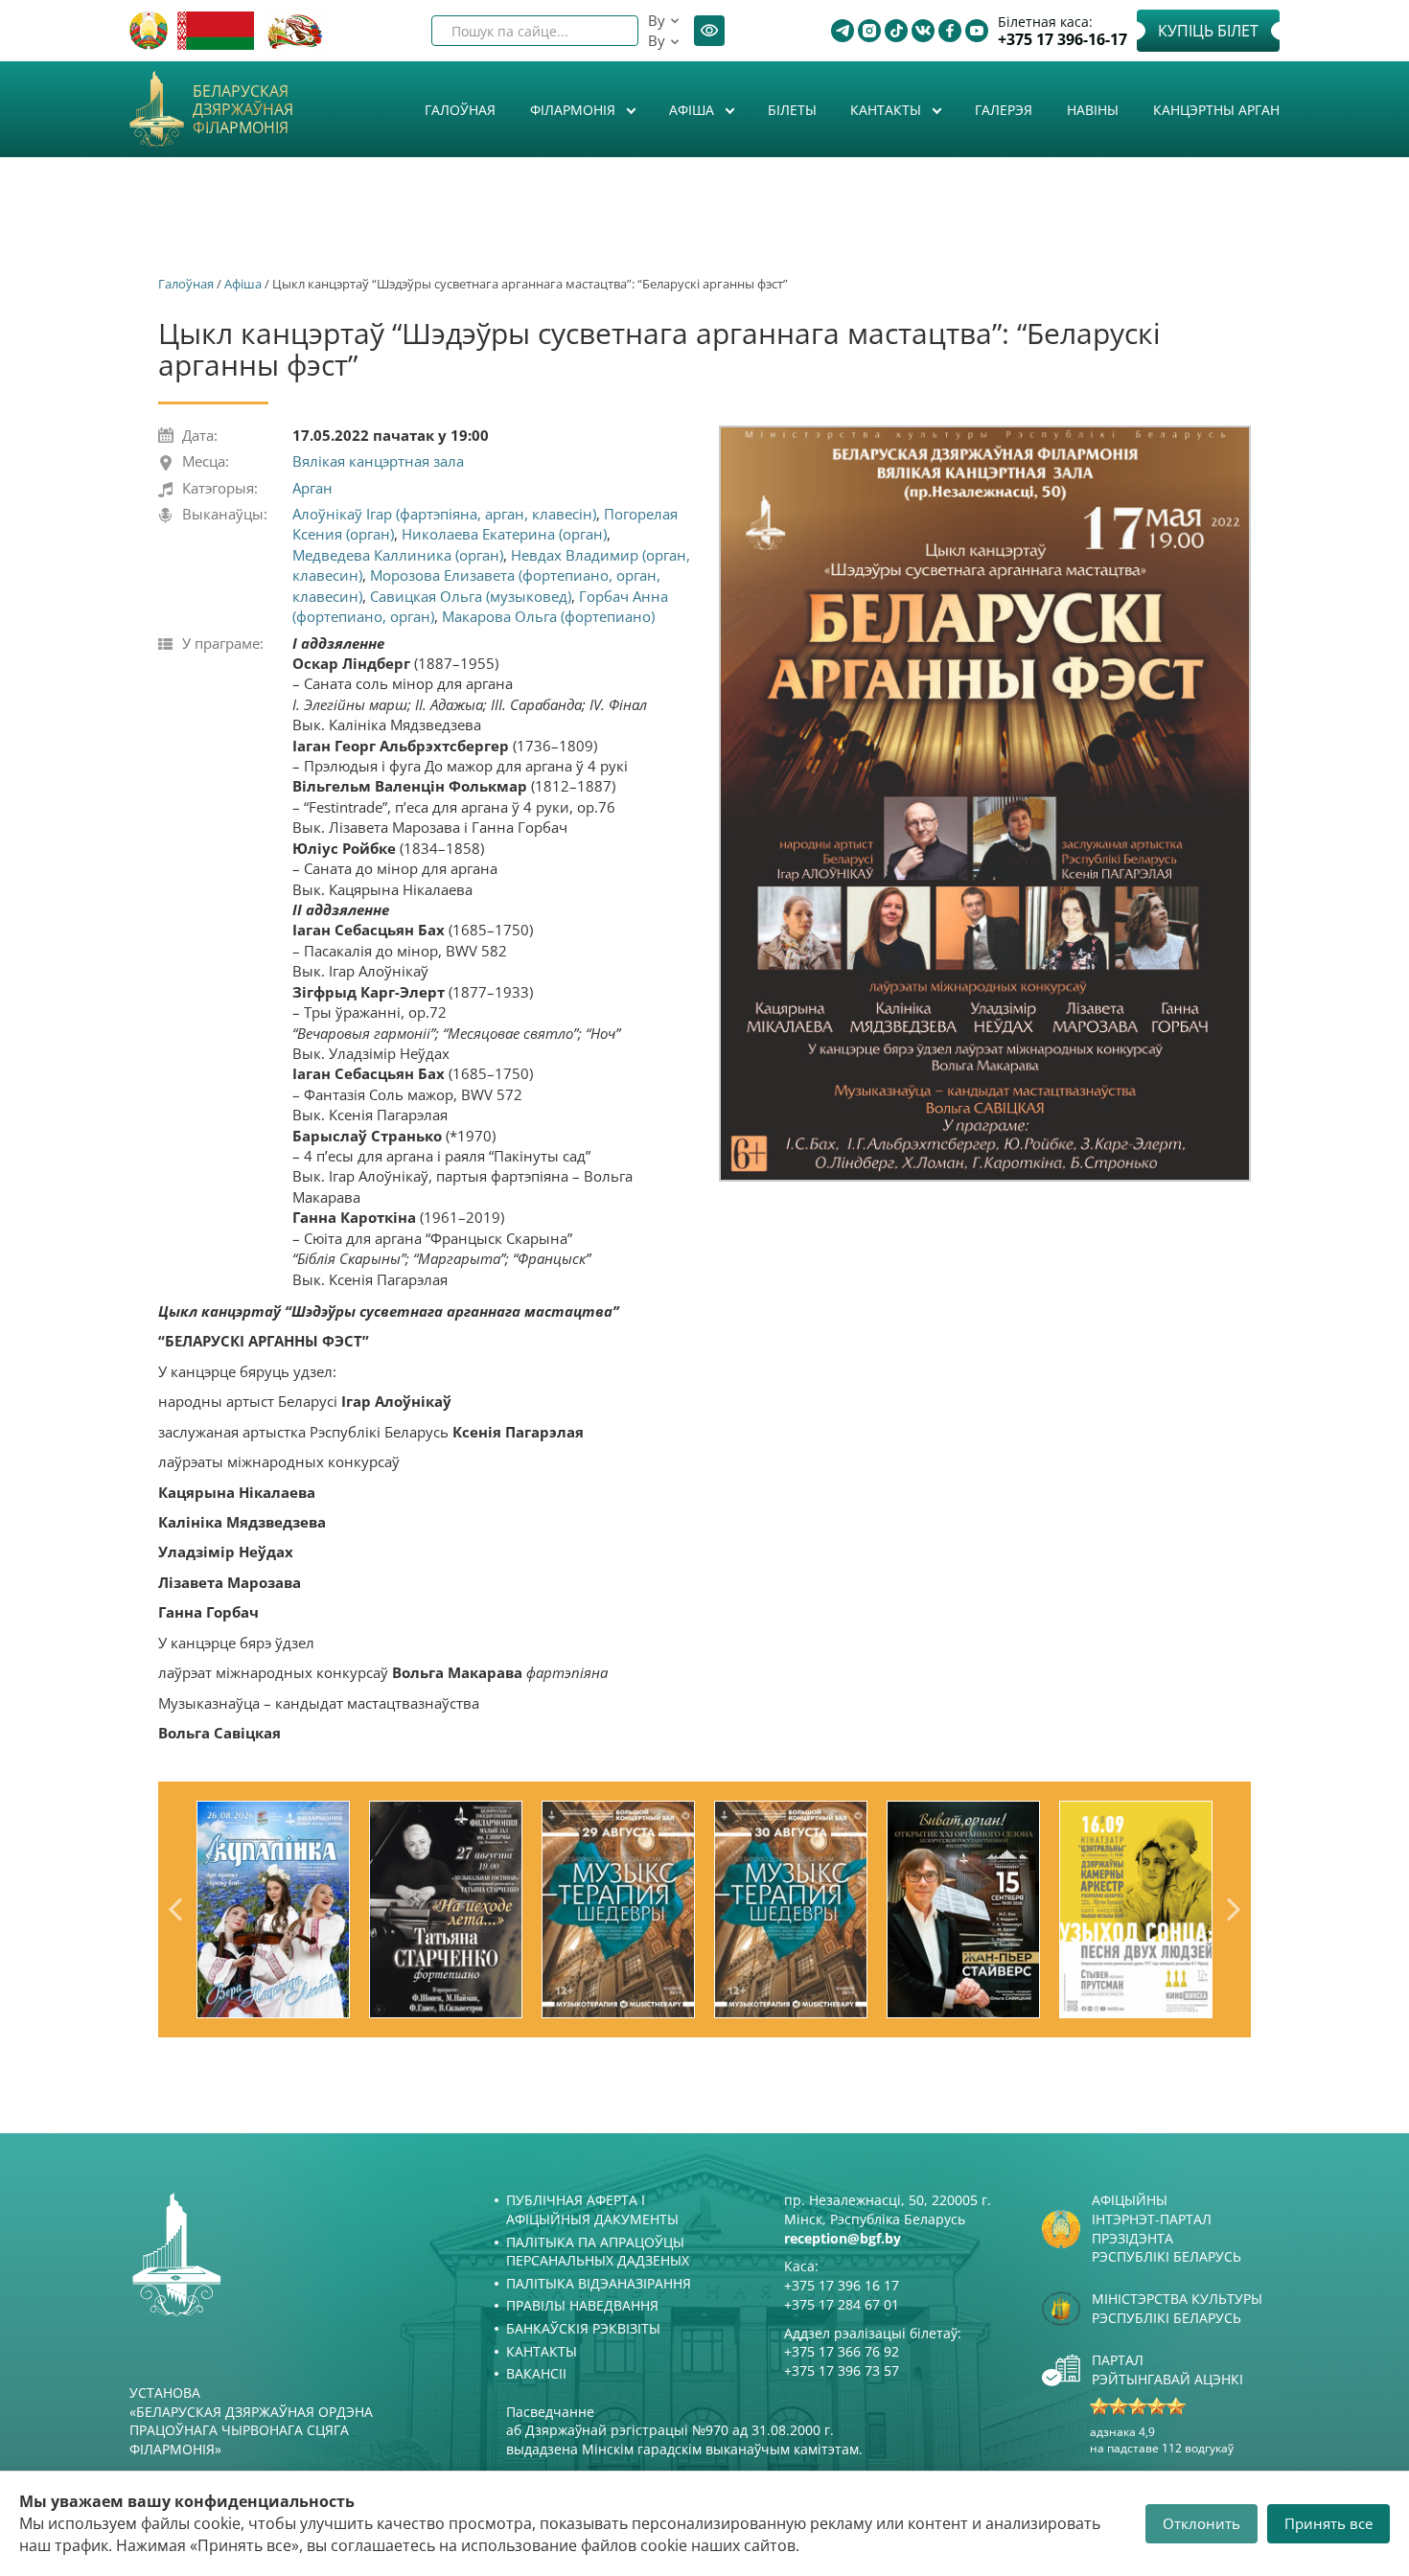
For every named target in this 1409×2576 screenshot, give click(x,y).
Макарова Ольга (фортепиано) (548, 616)
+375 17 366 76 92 (842, 2351)
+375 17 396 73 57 (842, 2370)
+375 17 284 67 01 (842, 2304)
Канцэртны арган (1216, 110)
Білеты (792, 110)
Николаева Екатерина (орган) (504, 534)
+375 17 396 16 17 (842, 2285)
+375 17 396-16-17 (1063, 40)
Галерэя (1004, 110)
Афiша (693, 110)
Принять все (1328, 2523)
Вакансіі (536, 2373)
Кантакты (888, 110)
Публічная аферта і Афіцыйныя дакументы (592, 2209)
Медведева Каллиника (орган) (398, 555)
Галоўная (460, 110)
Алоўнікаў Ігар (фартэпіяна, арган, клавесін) (444, 514)
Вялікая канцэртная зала (378, 461)
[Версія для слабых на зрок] (709, 31)
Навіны (1093, 110)
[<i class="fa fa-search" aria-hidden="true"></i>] (608, 31)
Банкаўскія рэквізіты (583, 2328)
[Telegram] (843, 31)
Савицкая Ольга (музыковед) (471, 596)
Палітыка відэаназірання (599, 2283)
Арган (312, 488)
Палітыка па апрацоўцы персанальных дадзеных (598, 2252)
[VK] (923, 31)
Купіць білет (1208, 31)
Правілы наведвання (582, 2305)
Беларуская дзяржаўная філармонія (243, 110)
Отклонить (1201, 2523)
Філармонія (575, 110)
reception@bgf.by (843, 2238)
